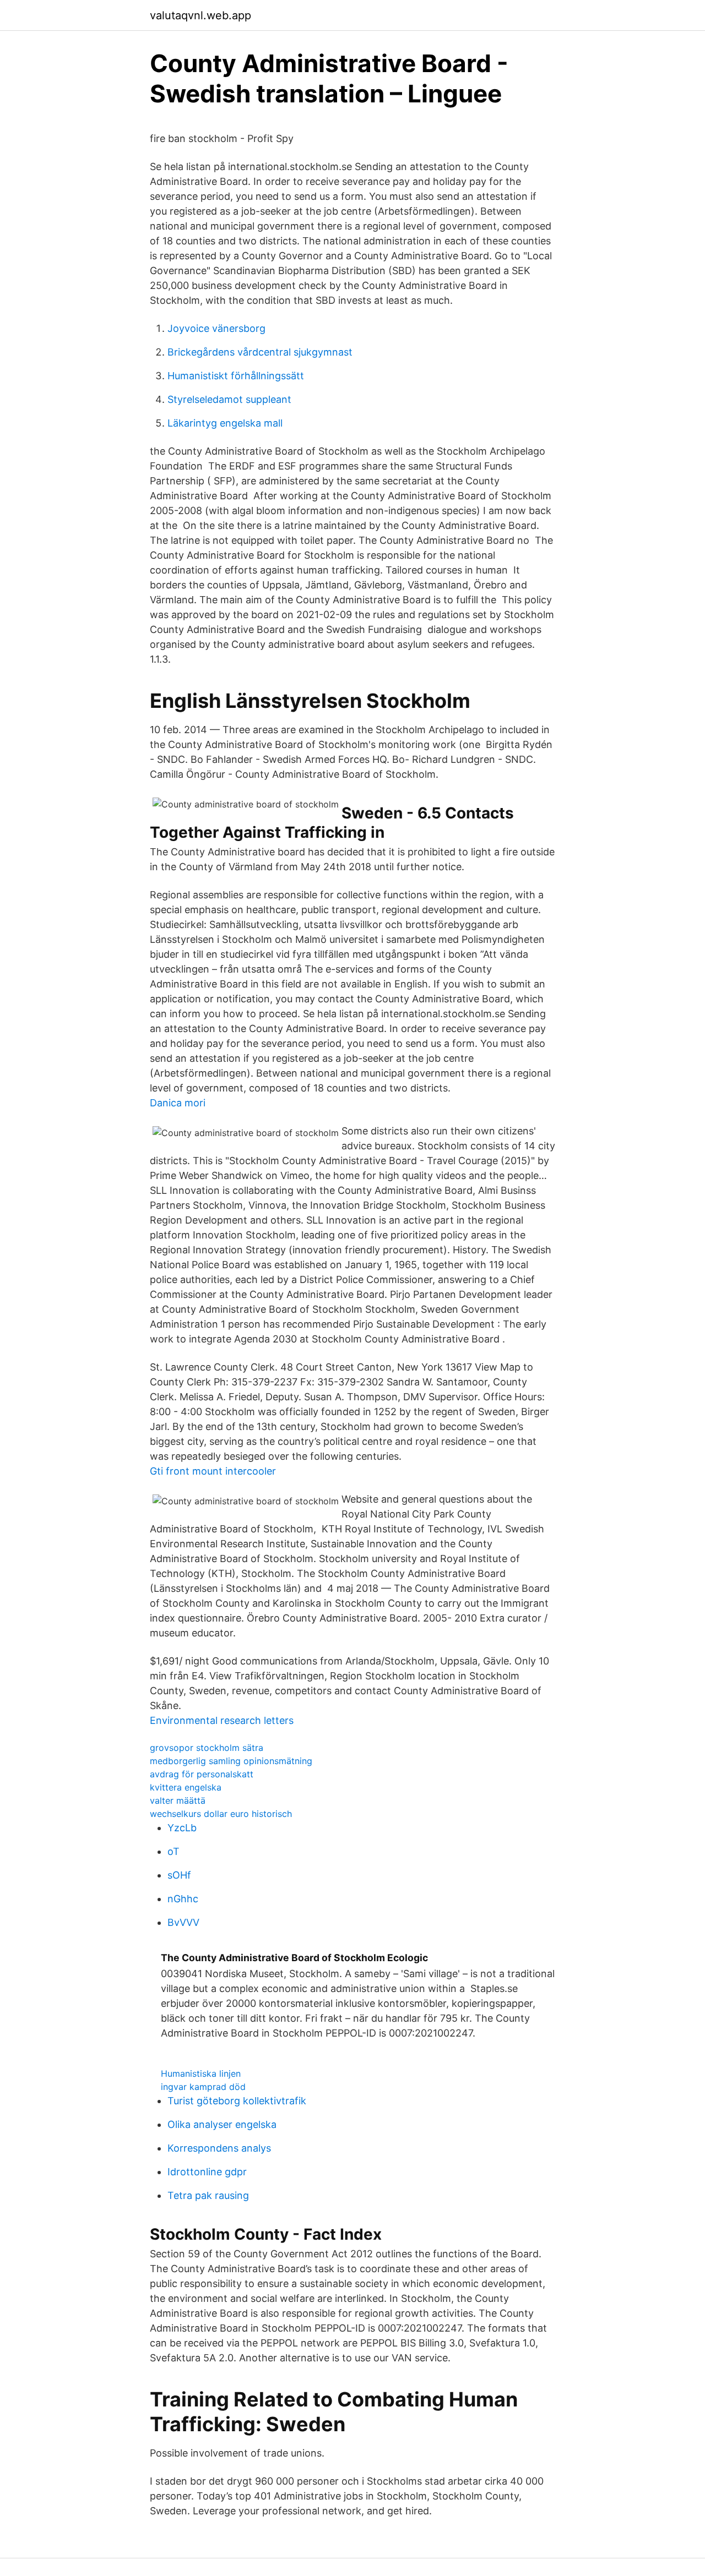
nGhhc (183, 1899)
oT (173, 1851)
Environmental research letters (222, 1720)
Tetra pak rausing (208, 2195)
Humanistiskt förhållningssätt (236, 376)
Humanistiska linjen (201, 2073)
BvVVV (183, 1922)
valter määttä (178, 1800)
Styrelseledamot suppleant (229, 399)
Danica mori (178, 1103)
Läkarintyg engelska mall (225, 423)
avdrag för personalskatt (202, 1774)
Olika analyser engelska (222, 2124)
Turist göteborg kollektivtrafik (237, 2101)
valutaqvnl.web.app (200, 15)
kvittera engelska (186, 1787)
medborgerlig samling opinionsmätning (231, 1761)
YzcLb (182, 1828)
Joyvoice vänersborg (216, 328)
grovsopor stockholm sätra (207, 1748)
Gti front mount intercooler (213, 1471)
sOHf (179, 1875)
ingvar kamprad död (203, 2087)
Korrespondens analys (219, 2148)
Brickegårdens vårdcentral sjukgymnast (260, 352)
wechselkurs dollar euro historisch (221, 1814)
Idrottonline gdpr (207, 2172)
